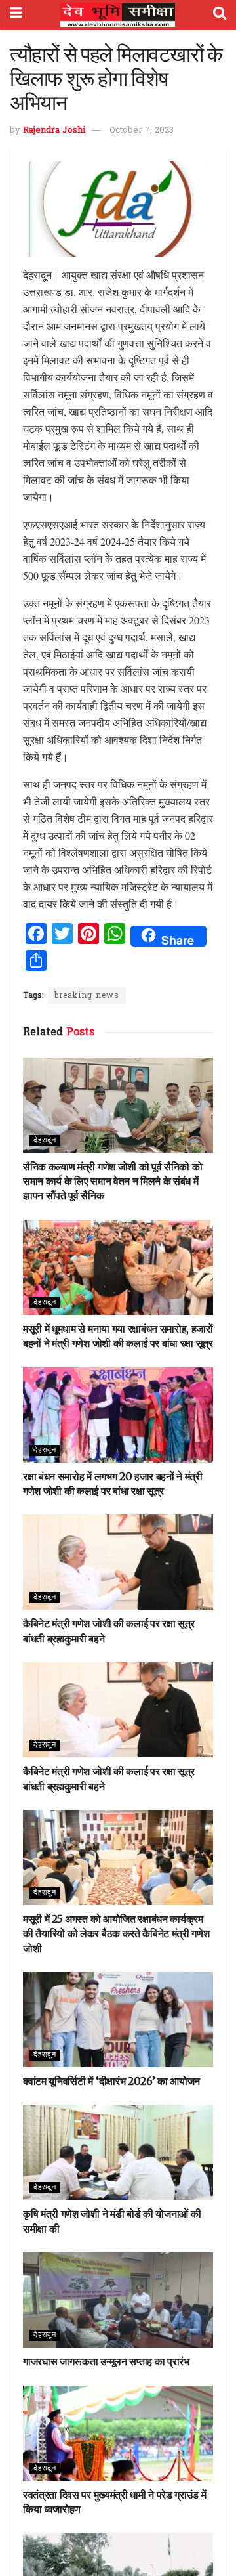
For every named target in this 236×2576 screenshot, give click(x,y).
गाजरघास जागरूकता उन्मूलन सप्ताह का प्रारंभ (106, 2361)
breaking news (87, 996)
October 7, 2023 (142, 130)
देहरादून (45, 1140)
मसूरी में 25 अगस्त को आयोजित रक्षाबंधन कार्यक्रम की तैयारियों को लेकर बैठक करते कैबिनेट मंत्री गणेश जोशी (116, 1934)
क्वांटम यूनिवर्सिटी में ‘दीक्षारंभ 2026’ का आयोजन (111, 2081)
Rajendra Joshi (54, 130)
